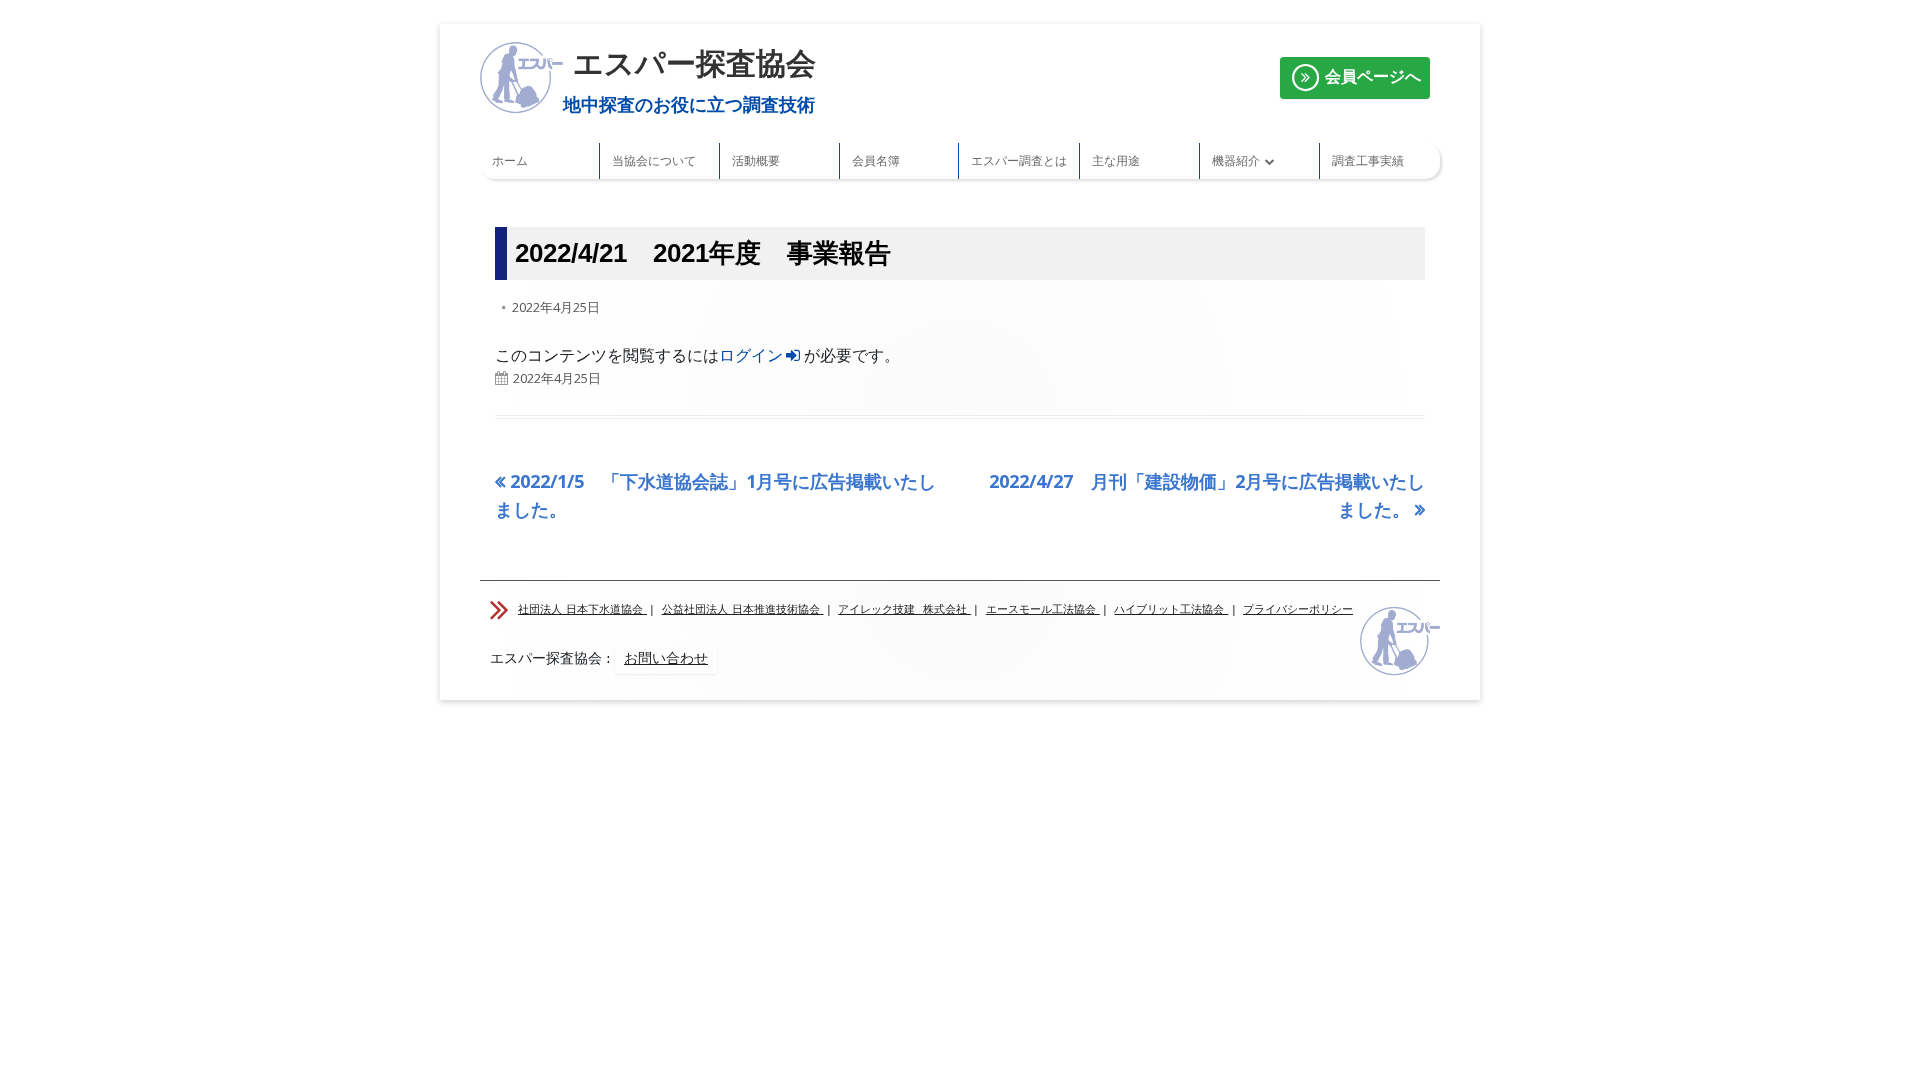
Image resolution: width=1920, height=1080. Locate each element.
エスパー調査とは (1019, 160)
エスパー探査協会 (694, 63)
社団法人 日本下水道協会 (582, 609)
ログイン (751, 355)
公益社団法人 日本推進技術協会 (743, 609)
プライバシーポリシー (1298, 609)
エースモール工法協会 (1043, 609)
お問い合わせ (666, 658)
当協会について (654, 160)
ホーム (510, 160)
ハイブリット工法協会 (1171, 609)
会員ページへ (1371, 76)
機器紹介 (1236, 160)
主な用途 (1116, 160)
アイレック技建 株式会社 (904, 609)
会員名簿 (876, 160)
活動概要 (756, 160)
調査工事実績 (1368, 160)
